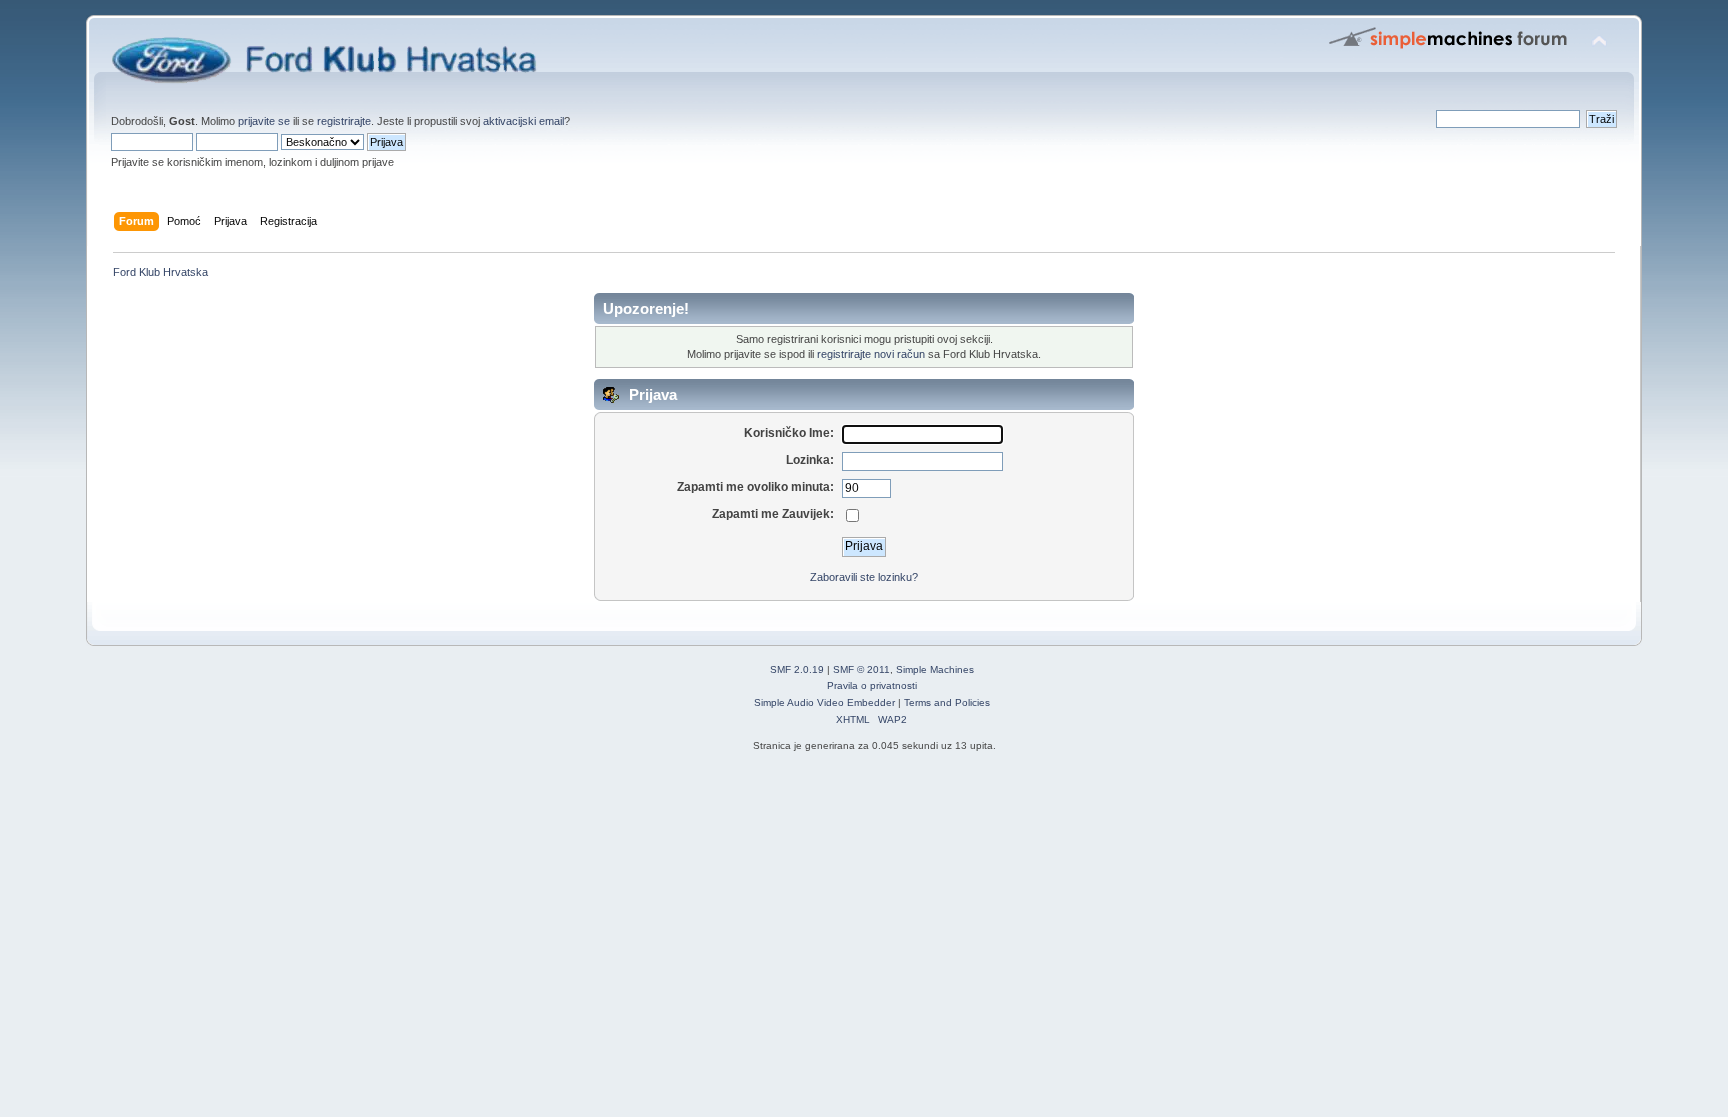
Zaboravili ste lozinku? (864, 577)
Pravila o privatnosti (872, 685)
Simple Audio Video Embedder (824, 702)
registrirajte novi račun (871, 354)
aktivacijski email (523, 121)
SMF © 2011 (861, 669)
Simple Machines (935, 669)
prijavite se (264, 121)
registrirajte (344, 121)
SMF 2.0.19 (797, 669)
